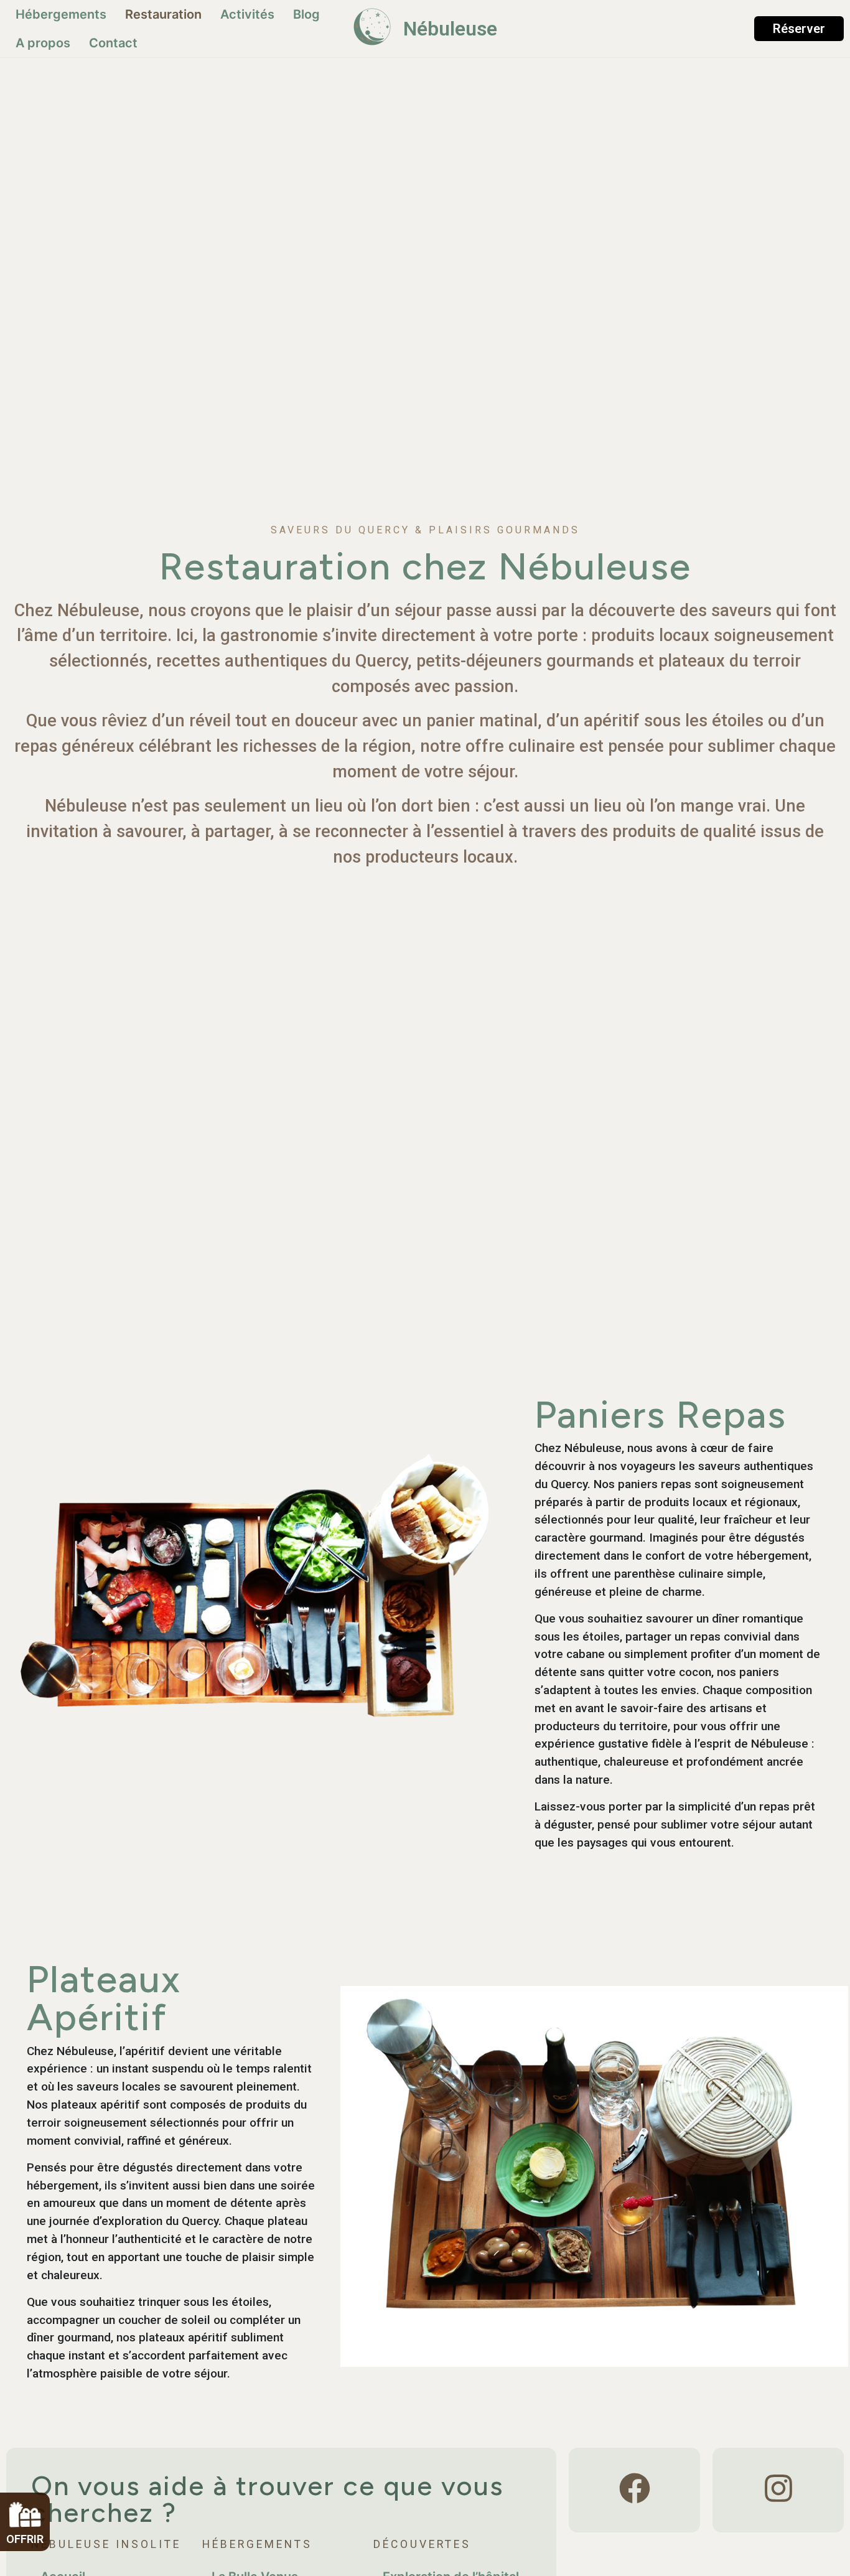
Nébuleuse (450, 29)
